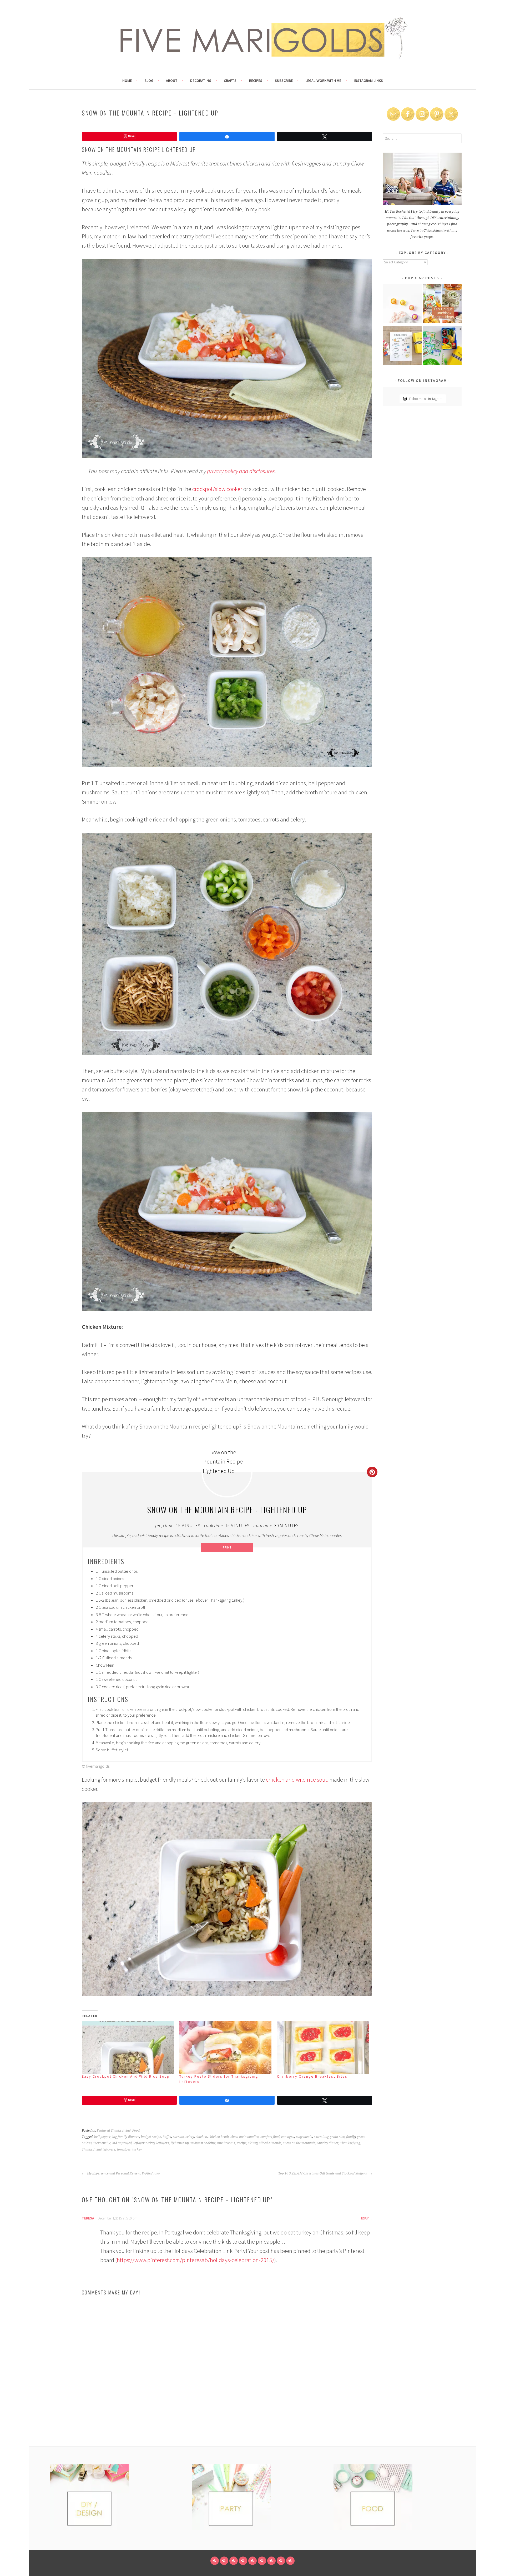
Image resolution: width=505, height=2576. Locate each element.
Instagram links (368, 81)
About (172, 81)
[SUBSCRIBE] (271, 2561)
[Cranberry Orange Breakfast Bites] (323, 2047)
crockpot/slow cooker (217, 489)
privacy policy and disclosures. (242, 471)
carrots (178, 2137)
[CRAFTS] (252, 2561)
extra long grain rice (329, 2137)
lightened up (180, 2143)
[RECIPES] (262, 2561)
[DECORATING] (243, 2561)
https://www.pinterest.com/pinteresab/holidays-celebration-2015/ (196, 2260)
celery (190, 2137)
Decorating (201, 81)
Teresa (88, 2218)
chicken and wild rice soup (297, 1780)
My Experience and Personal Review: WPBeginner (123, 2173)
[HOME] (215, 2561)
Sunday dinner (328, 2143)
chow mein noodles (245, 2137)
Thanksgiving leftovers (99, 2149)
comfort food (270, 2137)
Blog (149, 81)
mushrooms (226, 2143)
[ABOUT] (234, 2561)
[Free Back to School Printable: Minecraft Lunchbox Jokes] (442, 346)
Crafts (230, 81)
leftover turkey (144, 2143)
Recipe (242, 2143)
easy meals (304, 2137)
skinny (253, 2143)
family (351, 2137)
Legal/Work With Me (323, 81)
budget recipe (151, 2137)
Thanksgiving (350, 2143)
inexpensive (102, 2143)
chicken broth (219, 2137)
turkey (137, 2149)
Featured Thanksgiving (114, 2131)
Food (136, 2131)
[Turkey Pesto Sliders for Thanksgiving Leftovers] (226, 2047)
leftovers (163, 2143)
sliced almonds (270, 2143)
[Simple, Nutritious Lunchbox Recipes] (402, 305)
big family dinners (126, 2137)
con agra (288, 2137)
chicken (201, 2137)
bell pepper (102, 2137)
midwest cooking (203, 2143)
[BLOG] (224, 2561)
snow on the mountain (299, 2143)
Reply (365, 2218)
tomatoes (124, 2149)
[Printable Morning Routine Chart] (402, 346)
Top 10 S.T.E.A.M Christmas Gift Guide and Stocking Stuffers (323, 2173)
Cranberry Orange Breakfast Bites (312, 2076)
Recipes (256, 81)
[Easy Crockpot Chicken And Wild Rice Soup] (128, 2047)
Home (127, 81)
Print (227, 1547)
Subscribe (284, 81)
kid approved (122, 2143)
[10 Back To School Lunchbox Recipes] (442, 305)
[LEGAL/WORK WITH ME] (281, 2561)
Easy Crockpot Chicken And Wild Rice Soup (126, 2076)
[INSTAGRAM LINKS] (290, 2561)
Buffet (167, 2137)
